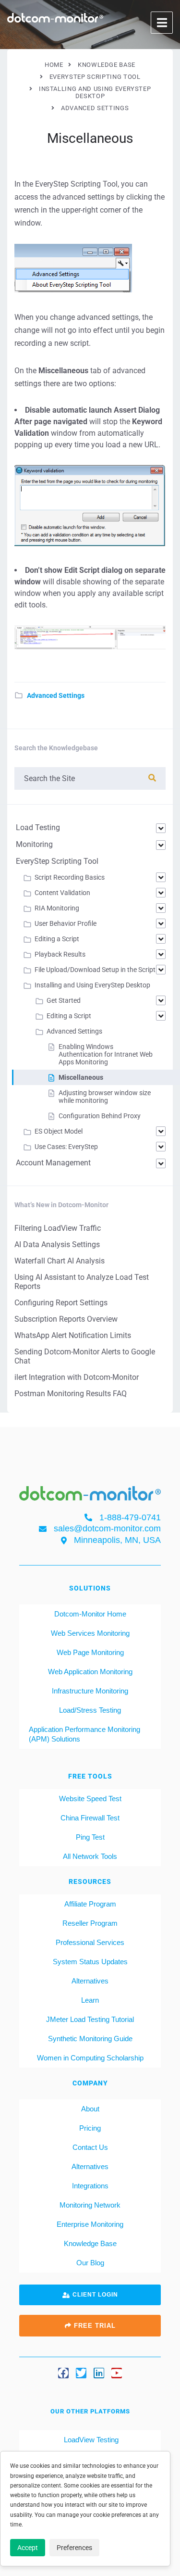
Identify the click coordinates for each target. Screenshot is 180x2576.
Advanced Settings (56, 695)
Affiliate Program (90, 1904)
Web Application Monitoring (90, 1672)
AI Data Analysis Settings (57, 1244)
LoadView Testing (90, 2440)
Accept (28, 2548)
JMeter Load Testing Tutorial (90, 2019)
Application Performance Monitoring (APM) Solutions (84, 1734)
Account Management (53, 1163)
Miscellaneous (81, 1077)
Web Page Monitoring (90, 1652)
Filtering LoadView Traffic (58, 1228)
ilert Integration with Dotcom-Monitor (77, 1377)
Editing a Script (57, 939)
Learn (90, 2000)
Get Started (64, 1000)
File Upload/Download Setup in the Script (95, 970)
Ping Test (90, 1837)
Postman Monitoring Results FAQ (71, 1394)
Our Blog (90, 2263)
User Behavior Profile (66, 923)
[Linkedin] (99, 2373)
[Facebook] (63, 2373)
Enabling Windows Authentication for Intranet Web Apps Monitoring (106, 1054)
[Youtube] (117, 2373)
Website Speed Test (90, 1799)
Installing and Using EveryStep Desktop (92, 985)
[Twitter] (81, 2373)
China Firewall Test (90, 1818)
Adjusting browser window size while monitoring (105, 1097)
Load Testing (38, 827)
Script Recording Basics (70, 877)
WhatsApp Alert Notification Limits (73, 1335)
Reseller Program (90, 1923)
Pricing (90, 2128)
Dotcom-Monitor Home (90, 1614)
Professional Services (90, 1942)
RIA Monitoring (57, 908)
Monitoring (34, 844)
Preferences (74, 2548)
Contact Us (90, 2147)
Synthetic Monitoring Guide (90, 2039)
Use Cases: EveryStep (66, 1147)
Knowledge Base (90, 2243)
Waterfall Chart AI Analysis (60, 1261)
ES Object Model (59, 1131)
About (90, 2109)
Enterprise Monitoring (90, 2224)
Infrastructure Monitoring (90, 1691)
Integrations (90, 2186)
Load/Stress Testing (90, 1710)
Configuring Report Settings (61, 1303)
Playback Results (60, 954)
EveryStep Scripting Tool (57, 861)
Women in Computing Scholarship (90, 2058)
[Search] (152, 778)
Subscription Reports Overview (66, 1319)
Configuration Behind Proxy (100, 1116)
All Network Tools (90, 1856)
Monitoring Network (90, 2205)
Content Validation (62, 893)
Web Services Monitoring (90, 1633)
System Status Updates (90, 1962)
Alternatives (90, 1981)
